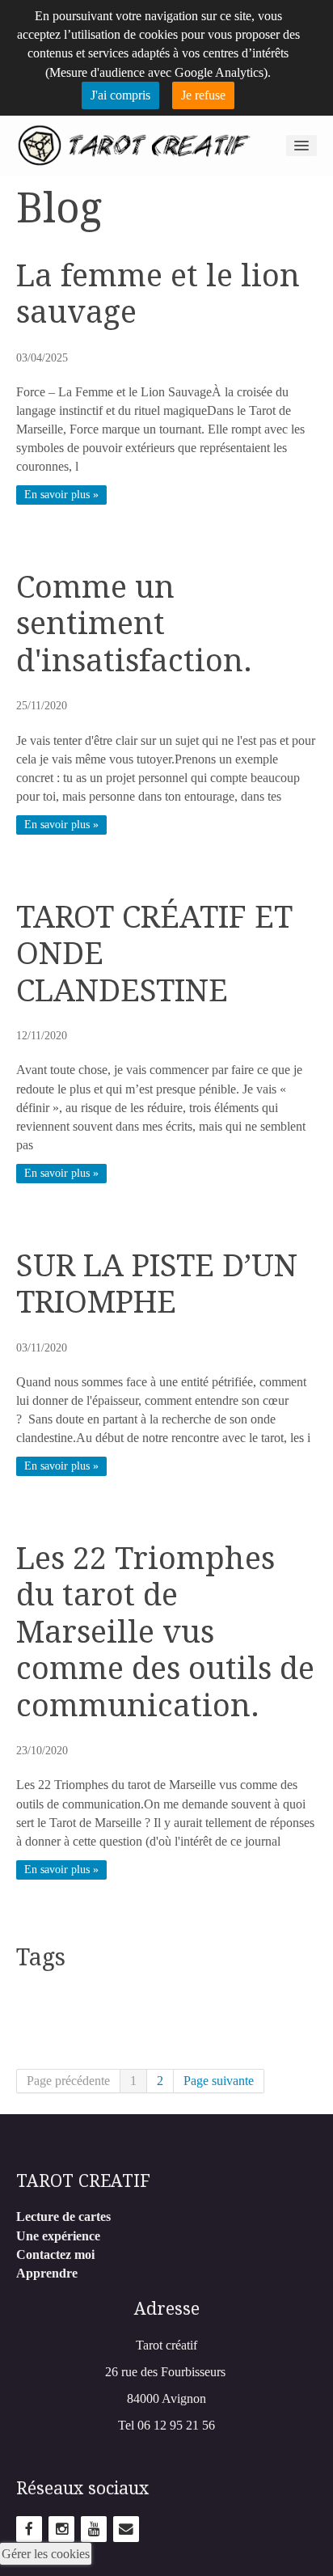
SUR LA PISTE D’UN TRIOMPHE (157, 1284)
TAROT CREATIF (83, 2181)
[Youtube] (94, 2528)
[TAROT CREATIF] (134, 144)
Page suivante (219, 2081)
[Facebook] (29, 2528)
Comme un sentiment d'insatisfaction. (134, 624)
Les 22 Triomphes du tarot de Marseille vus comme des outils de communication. (165, 1632)
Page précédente (68, 2081)
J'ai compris (120, 95)
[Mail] (126, 2528)
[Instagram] (61, 2528)
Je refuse (203, 95)
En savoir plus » (61, 495)
